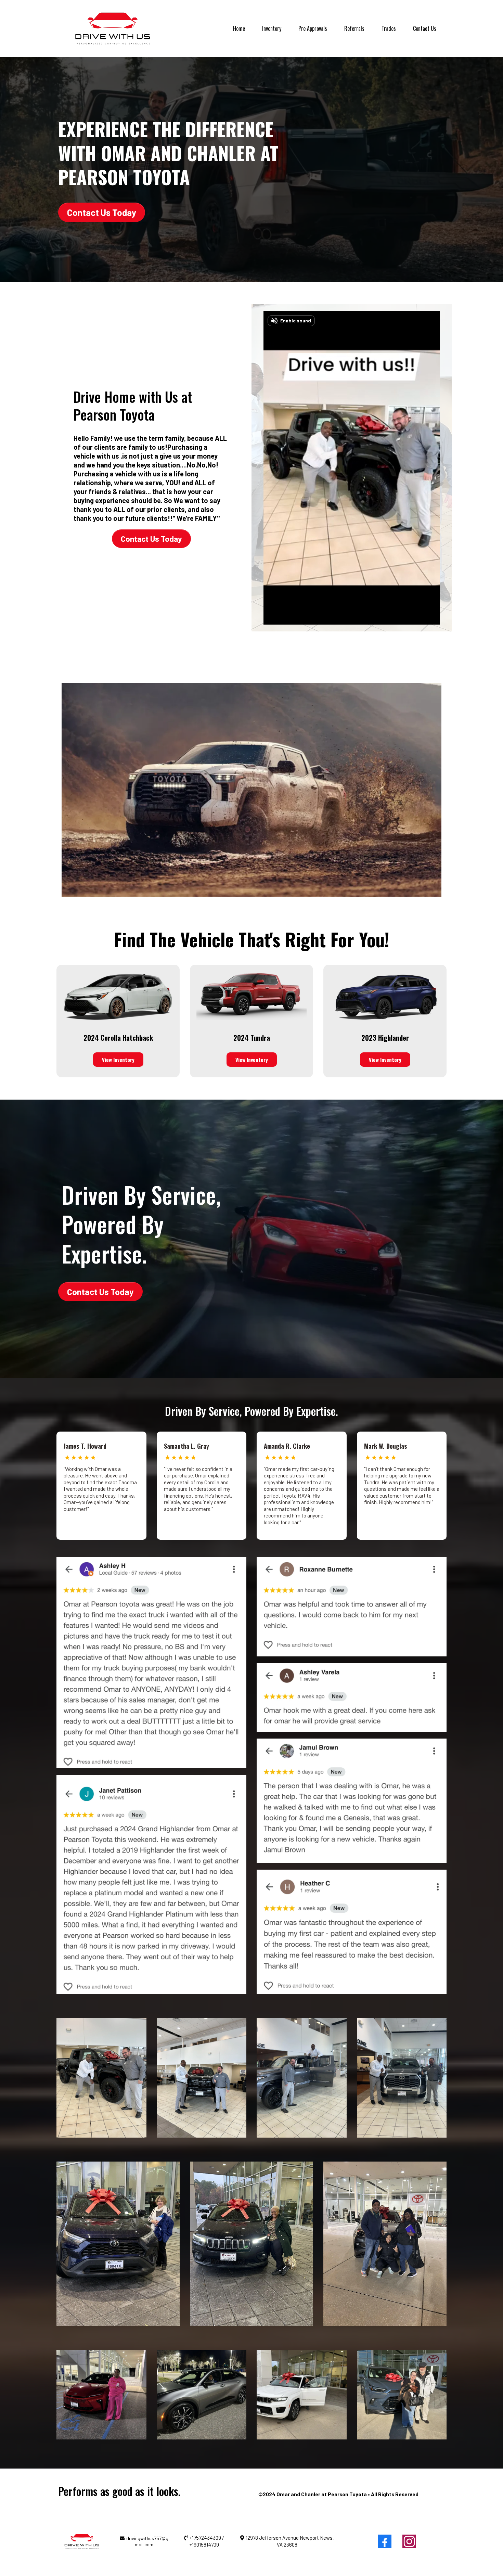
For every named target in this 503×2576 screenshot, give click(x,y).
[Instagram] (409, 2541)
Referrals (354, 28)
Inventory (272, 28)
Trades (389, 28)
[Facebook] (385, 2541)
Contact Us (425, 28)
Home (239, 28)
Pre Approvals (313, 28)
